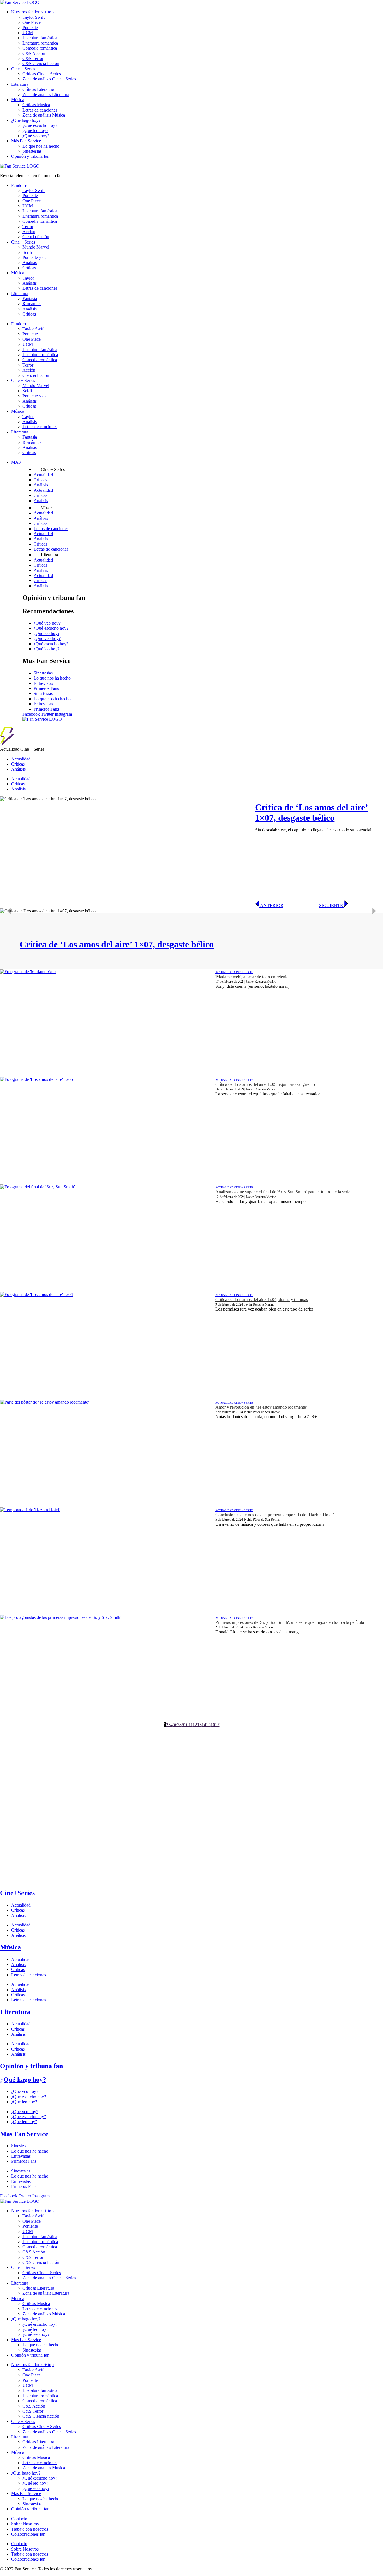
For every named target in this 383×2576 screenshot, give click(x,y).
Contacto (19, 2519)
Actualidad (43, 475)
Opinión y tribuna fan (30, 156)
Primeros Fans (46, 688)
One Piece (32, 22)
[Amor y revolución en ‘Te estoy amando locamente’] (108, 1453)
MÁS (16, 462)
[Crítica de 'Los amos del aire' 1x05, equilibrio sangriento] (108, 1131)
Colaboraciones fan (28, 2534)
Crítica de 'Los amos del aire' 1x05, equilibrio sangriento (265, 1084)
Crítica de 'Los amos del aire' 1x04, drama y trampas (262, 1299)
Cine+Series (17, 1893)
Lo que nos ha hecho (41, 146)
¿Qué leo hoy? (35, 130)
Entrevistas (43, 683)
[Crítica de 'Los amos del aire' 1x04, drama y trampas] (108, 1346)
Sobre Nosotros (25, 2524)
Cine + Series (23, 69)
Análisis (30, 262)
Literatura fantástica (40, 38)
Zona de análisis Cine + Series (49, 79)
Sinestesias (32, 151)
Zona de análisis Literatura (46, 95)
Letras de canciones (40, 110)
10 (186, 1725)
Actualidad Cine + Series (234, 972)
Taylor (28, 278)
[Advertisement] (168, 1766)
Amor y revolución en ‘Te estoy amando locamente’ (261, 1407)
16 (213, 1725)
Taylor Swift (34, 17)
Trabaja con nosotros (30, 2529)
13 (199, 1725)
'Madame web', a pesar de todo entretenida (253, 977)
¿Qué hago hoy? (26, 120)
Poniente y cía (35, 257)
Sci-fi (27, 252)
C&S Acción (34, 53)
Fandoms (19, 185)
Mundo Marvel (36, 247)
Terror (28, 227)
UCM (28, 33)
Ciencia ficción (36, 237)
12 (195, 1725)
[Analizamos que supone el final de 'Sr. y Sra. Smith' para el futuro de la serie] (108, 1238)
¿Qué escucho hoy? (40, 125)
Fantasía (30, 299)
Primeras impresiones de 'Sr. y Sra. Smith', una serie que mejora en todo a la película (290, 1622)
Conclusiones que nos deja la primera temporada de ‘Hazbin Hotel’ (275, 1515)
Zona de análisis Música (44, 115)
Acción (29, 232)
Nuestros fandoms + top (32, 12)
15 (208, 1725)
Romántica (32, 304)
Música (18, 100)
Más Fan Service (26, 141)
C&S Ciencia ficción (41, 63)
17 (217, 1725)
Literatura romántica (40, 43)
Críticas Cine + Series (42, 74)
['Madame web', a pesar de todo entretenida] (108, 1023)
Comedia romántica (40, 48)
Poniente (30, 28)
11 (191, 1725)
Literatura (20, 84)
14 (204, 1725)
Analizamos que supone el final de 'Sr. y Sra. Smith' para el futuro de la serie (283, 1192)
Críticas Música (36, 105)
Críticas (29, 268)
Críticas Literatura (38, 89)
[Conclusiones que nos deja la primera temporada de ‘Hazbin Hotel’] (108, 1561)
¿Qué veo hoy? (36, 136)
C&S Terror (33, 58)
